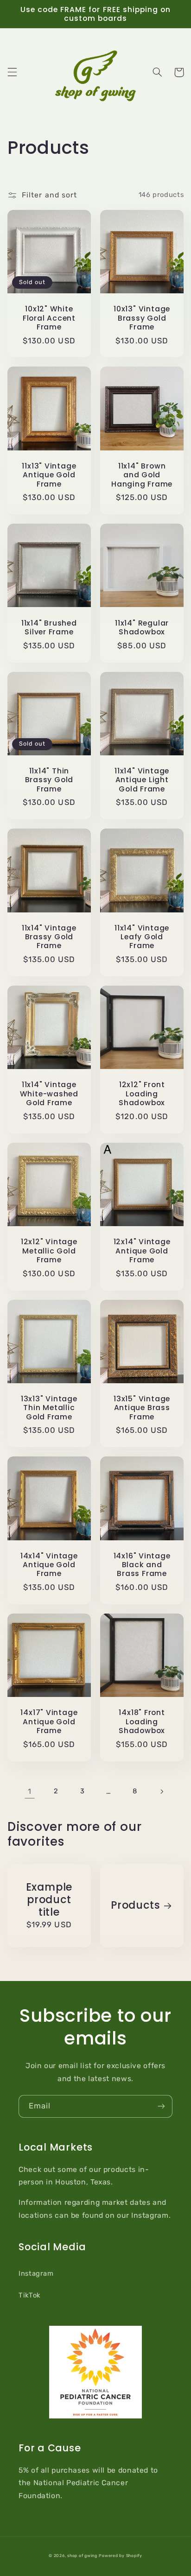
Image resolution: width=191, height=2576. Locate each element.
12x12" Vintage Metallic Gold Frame (49, 1251)
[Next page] (161, 1791)
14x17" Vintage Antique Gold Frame (49, 1722)
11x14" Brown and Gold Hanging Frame (142, 475)
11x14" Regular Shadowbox (142, 628)
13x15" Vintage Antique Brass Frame (142, 1408)
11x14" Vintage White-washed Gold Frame (49, 1094)
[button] (12, 72)
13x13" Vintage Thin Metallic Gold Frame (49, 1408)
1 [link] (30, 1791)
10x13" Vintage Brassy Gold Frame (142, 318)
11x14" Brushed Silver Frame (49, 628)
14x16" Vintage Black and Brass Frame (142, 1565)
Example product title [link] (49, 1900)
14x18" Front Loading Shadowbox (142, 1722)
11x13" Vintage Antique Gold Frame (49, 475)
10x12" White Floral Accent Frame (49, 318)
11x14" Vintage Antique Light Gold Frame (142, 780)
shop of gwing (82, 2556)
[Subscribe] (161, 2106)
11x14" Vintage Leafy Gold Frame (142, 937)
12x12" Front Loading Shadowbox (142, 1094)
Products (135, 1905)
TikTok (30, 2295)
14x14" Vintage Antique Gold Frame (49, 1565)
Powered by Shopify (120, 2556)
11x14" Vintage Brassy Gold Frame (49, 937)
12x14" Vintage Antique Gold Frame (142, 1251)
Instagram (36, 2273)
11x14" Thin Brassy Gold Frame (49, 780)
